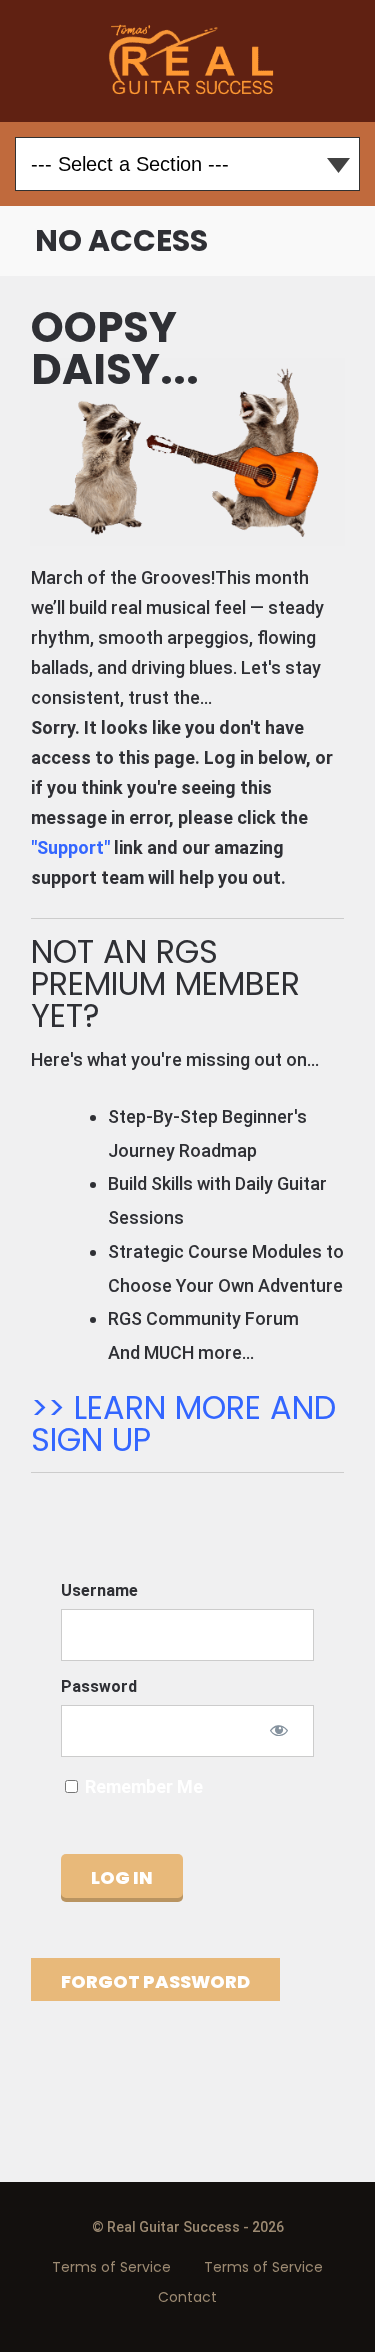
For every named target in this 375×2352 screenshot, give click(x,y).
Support (70, 847)
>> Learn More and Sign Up (183, 1423)
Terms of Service (111, 2267)
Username (99, 1590)
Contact (187, 2297)
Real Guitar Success (187, 61)
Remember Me (142, 1786)
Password (99, 1686)
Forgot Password (155, 1981)
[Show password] (279, 1730)
